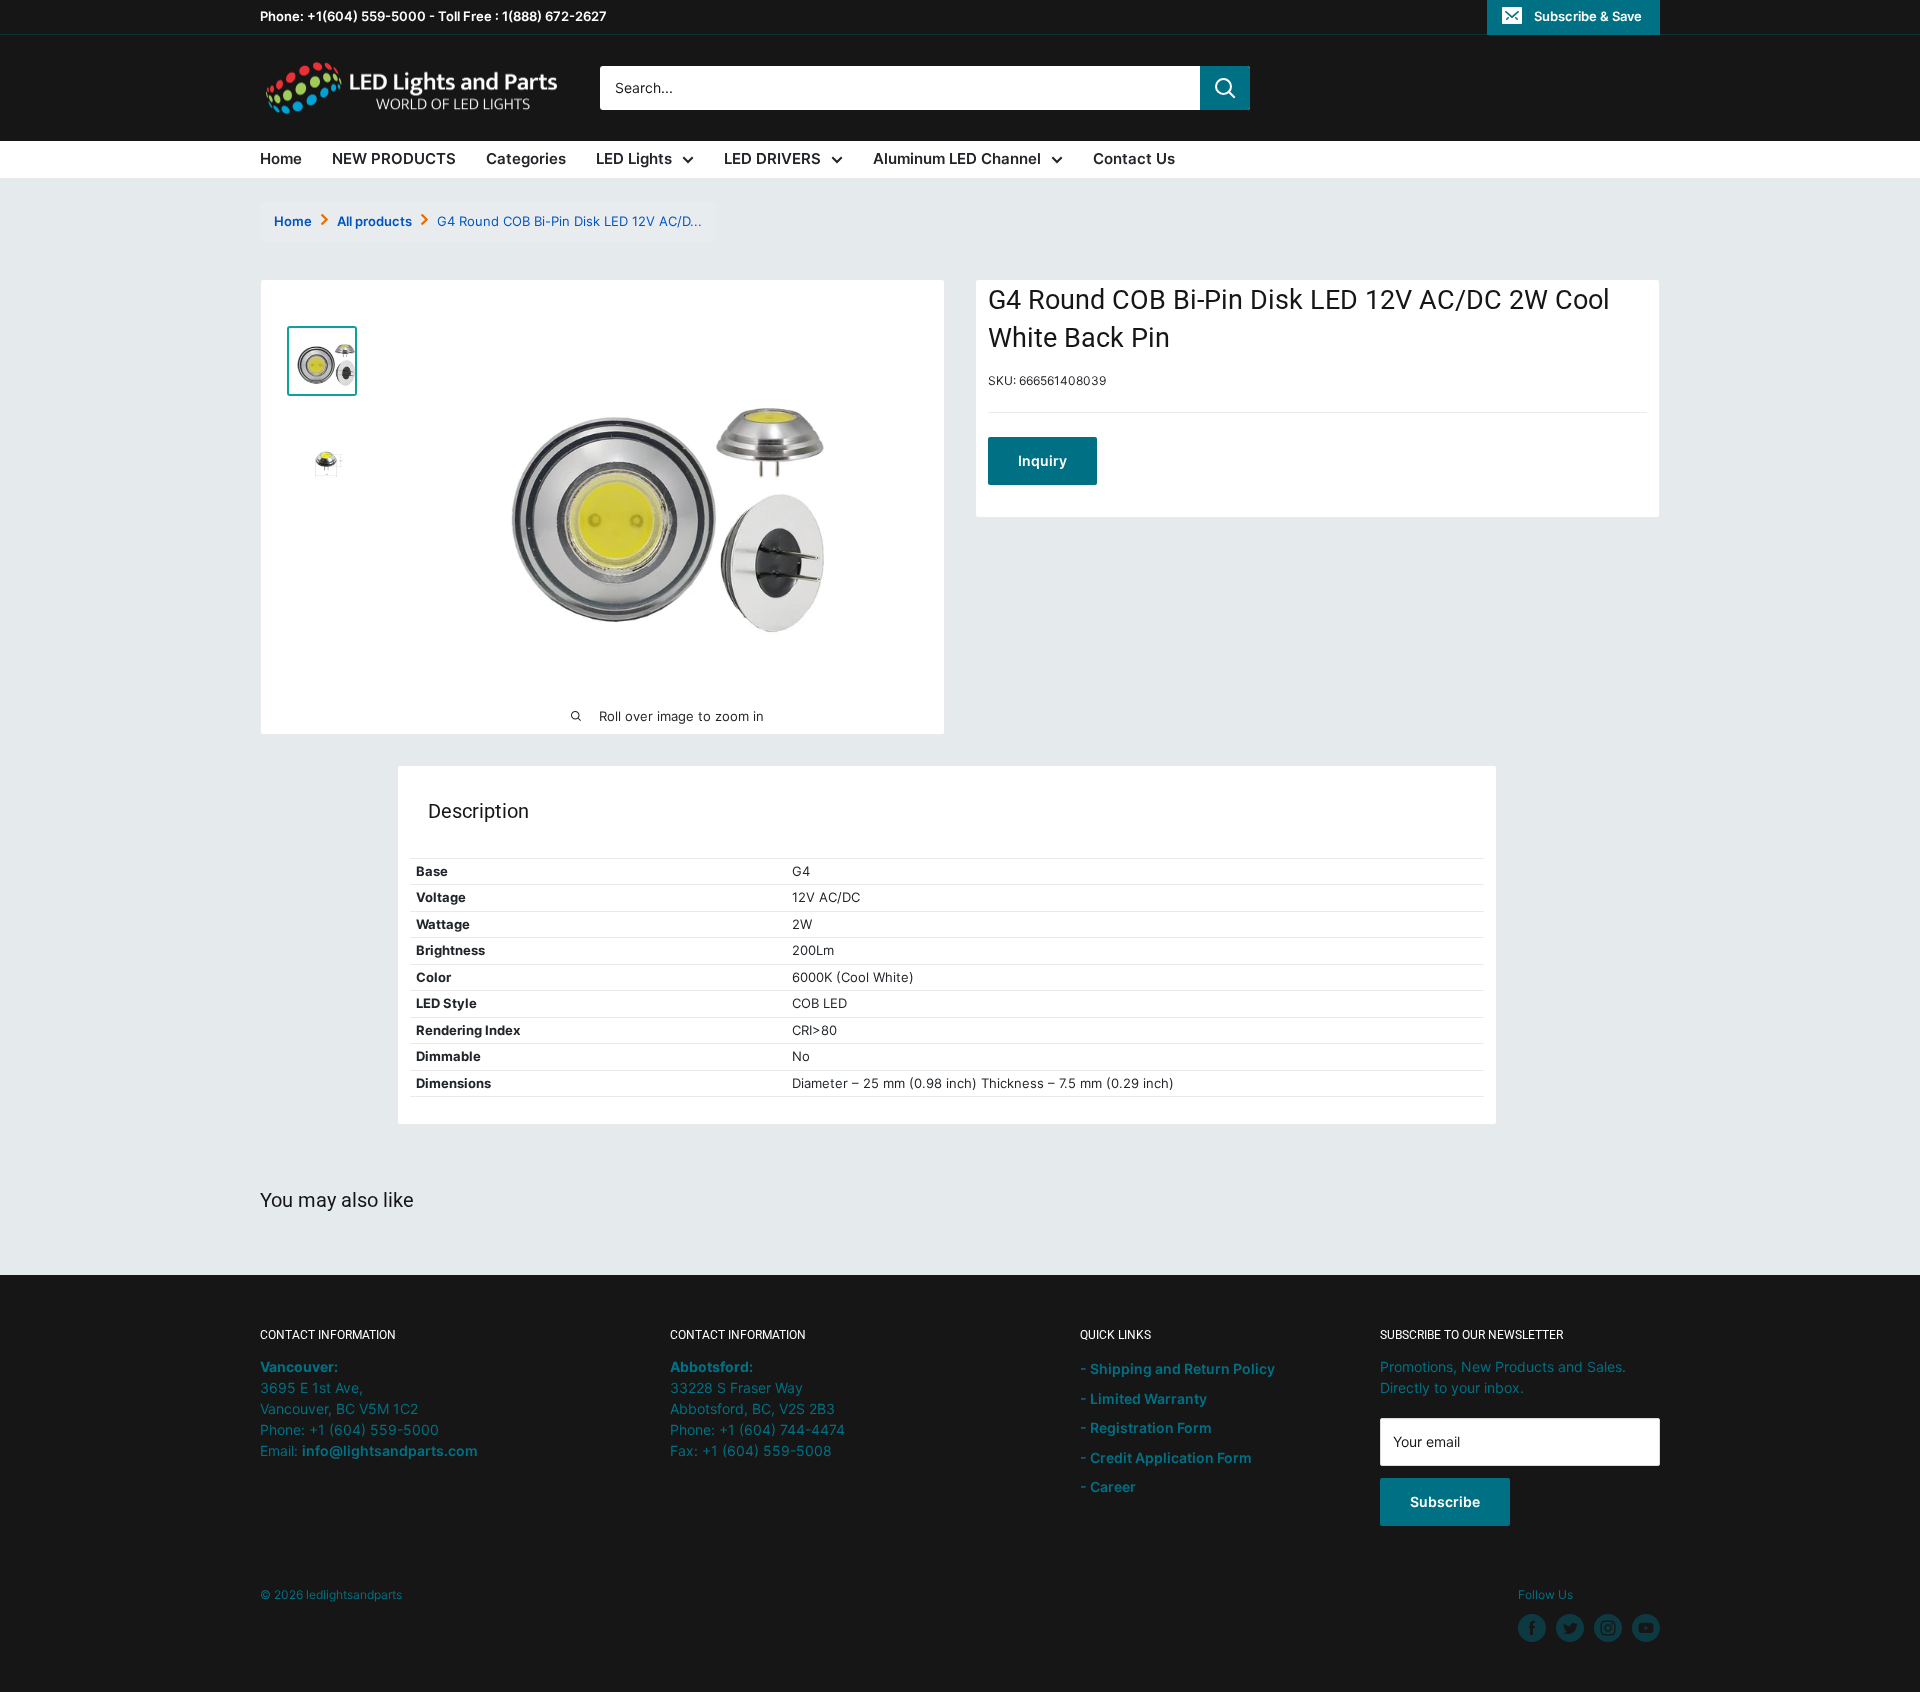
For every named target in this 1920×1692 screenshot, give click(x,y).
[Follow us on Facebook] (1532, 1628)
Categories (526, 158)
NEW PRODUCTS (394, 158)
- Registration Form (1146, 1427)
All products (374, 221)
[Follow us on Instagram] (1608, 1628)
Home (281, 158)
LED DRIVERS (772, 158)
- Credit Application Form (1166, 1457)
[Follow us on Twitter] (1570, 1628)
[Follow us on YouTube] (1646, 1628)
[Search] (1225, 88)
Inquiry (1042, 460)
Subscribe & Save (1588, 16)
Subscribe (1445, 1501)
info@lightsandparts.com (390, 1450)
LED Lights (634, 158)
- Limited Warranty (1143, 1398)
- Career (1108, 1486)
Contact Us (1134, 158)
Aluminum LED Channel (957, 158)
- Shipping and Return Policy (1177, 1368)
